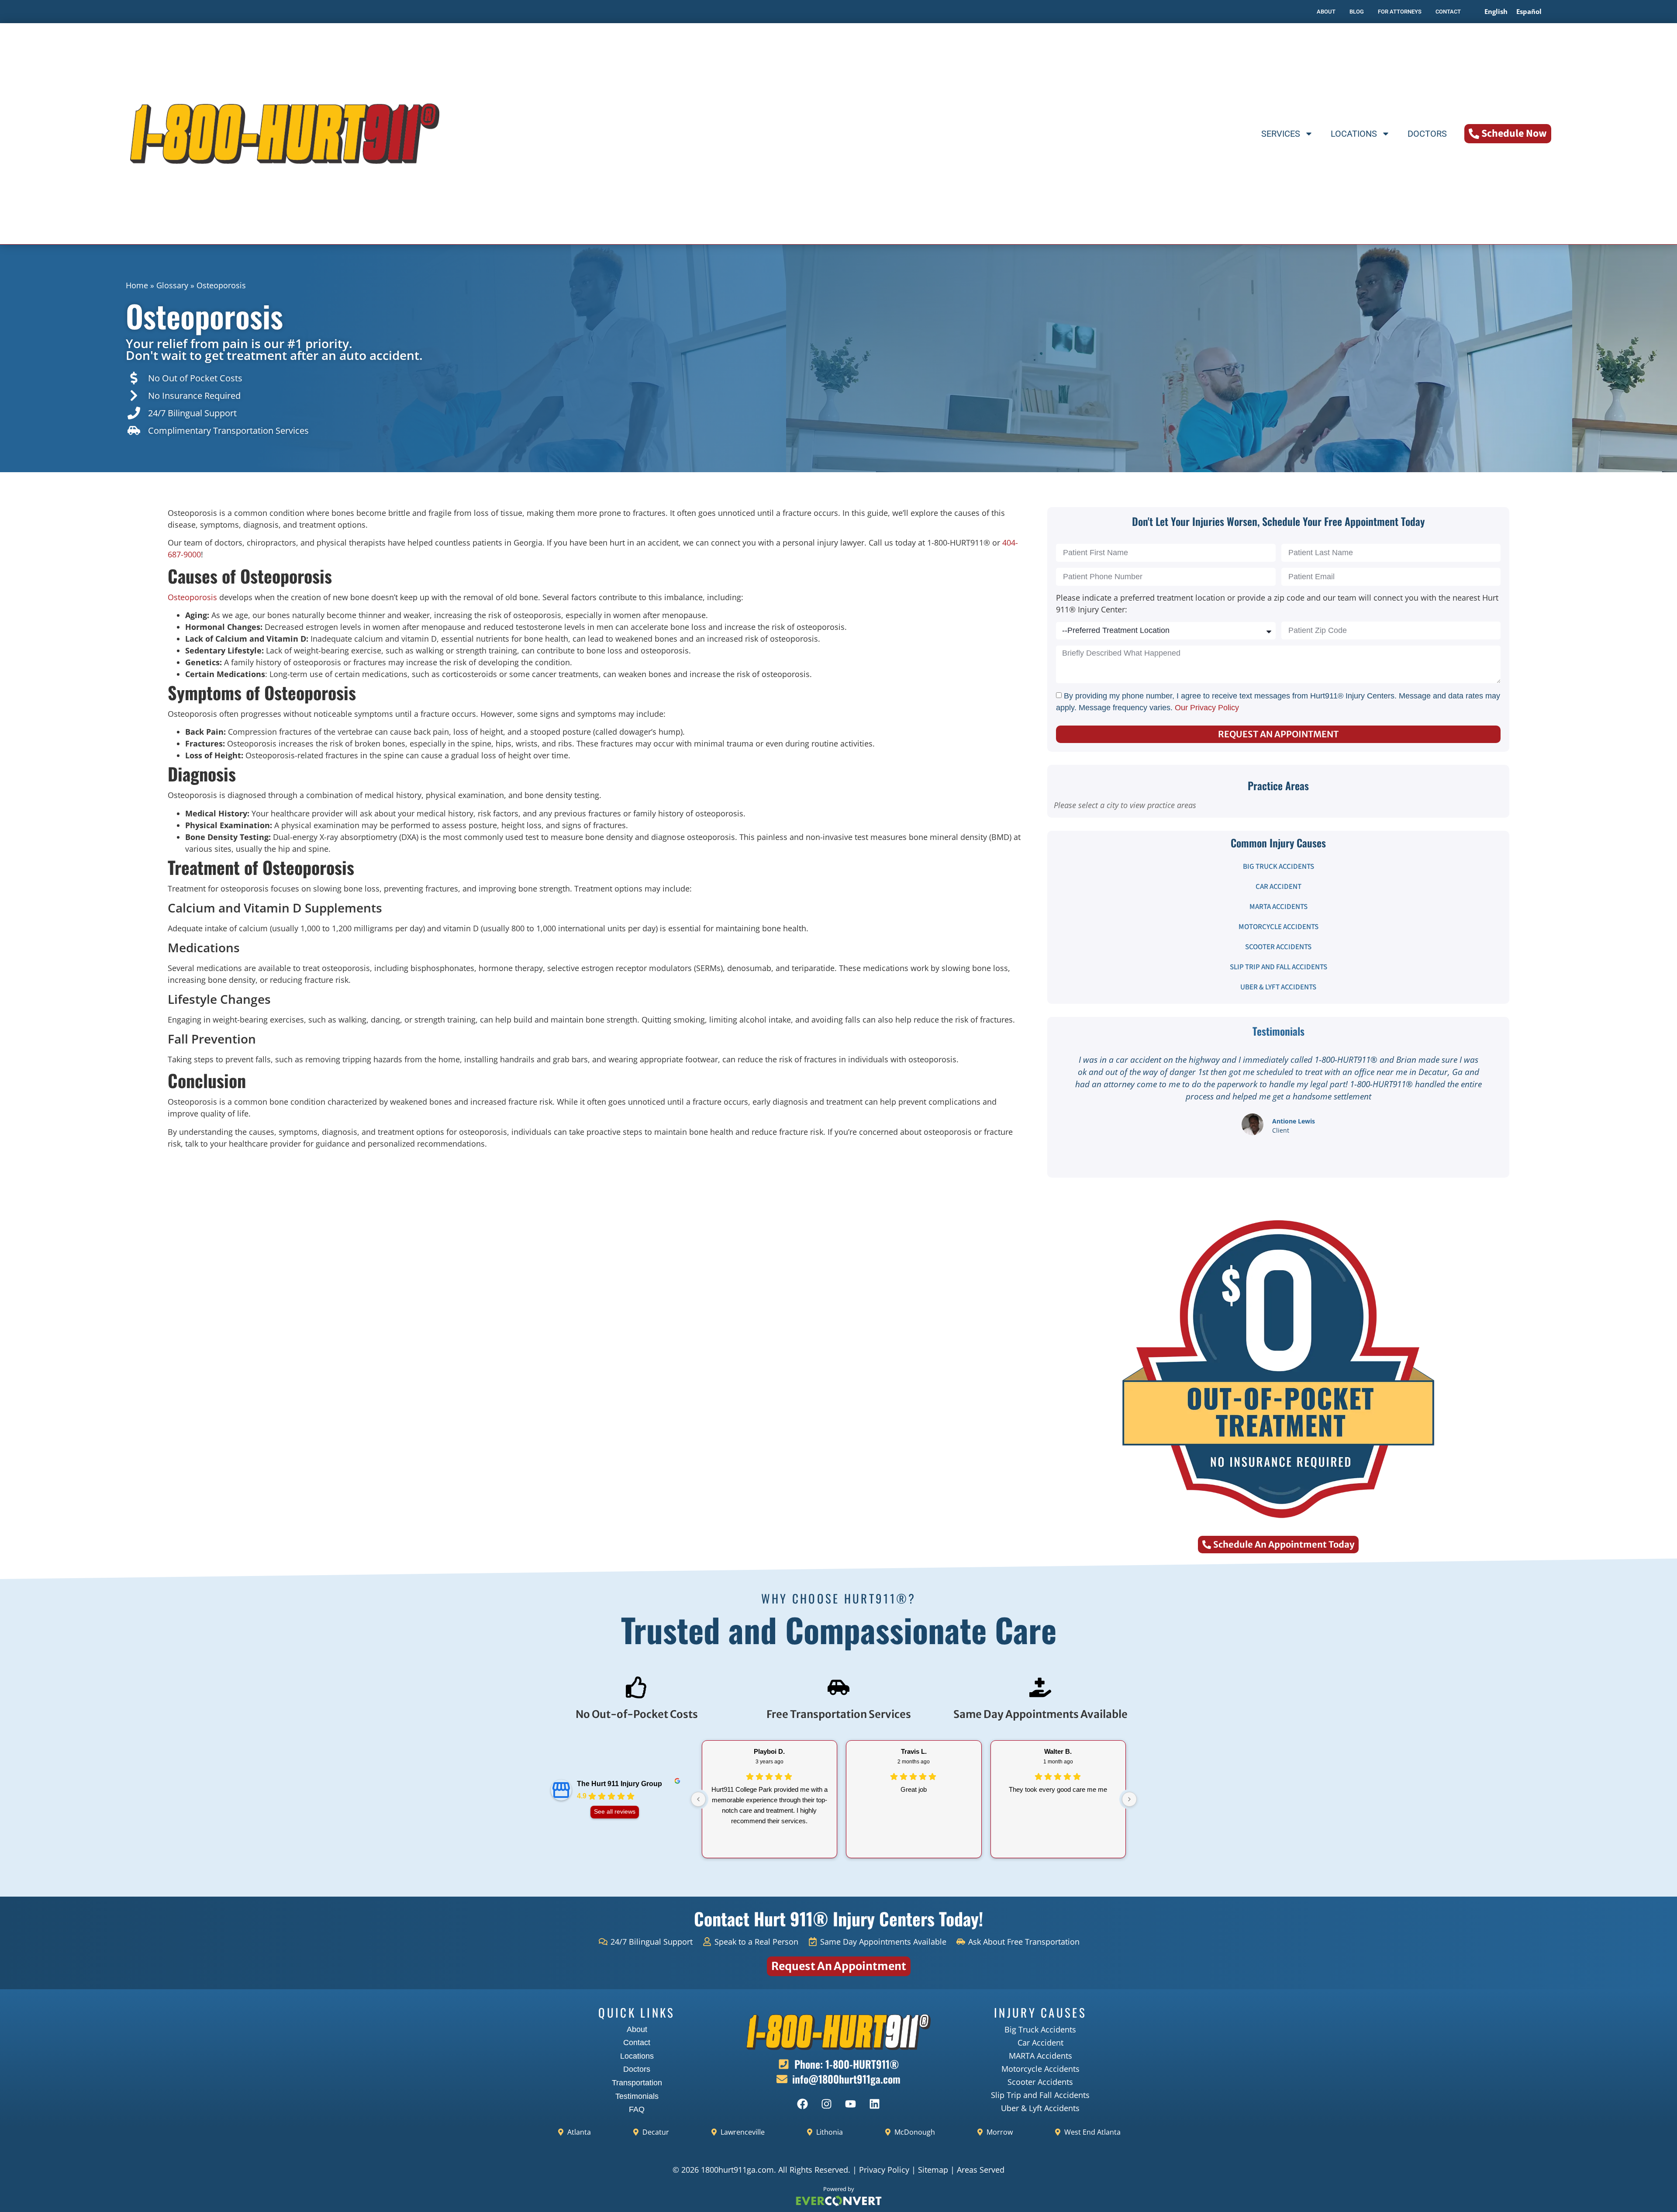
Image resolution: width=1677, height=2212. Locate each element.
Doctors (1427, 134)
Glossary (172, 285)
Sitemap (933, 2170)
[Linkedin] (875, 2104)
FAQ (637, 2109)
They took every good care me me (1058, 1789)
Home (137, 285)
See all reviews (615, 1812)
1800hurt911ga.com (737, 2170)
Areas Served (981, 2170)
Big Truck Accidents (1278, 867)
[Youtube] (851, 2104)
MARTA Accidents (1278, 907)
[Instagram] (827, 2104)
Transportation (637, 2083)
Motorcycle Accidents (1278, 927)
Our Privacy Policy (1207, 708)
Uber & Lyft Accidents (1278, 987)
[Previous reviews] (698, 1799)
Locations (1354, 134)
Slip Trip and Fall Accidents (1278, 967)
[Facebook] (803, 2104)
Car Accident (1278, 887)
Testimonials (637, 2096)
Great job (914, 1789)
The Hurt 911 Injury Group (619, 1784)
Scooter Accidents (1278, 947)
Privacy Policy (884, 2170)
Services (1281, 134)
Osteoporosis (192, 597)
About (637, 2029)
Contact (637, 2043)
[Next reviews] (1129, 1799)
